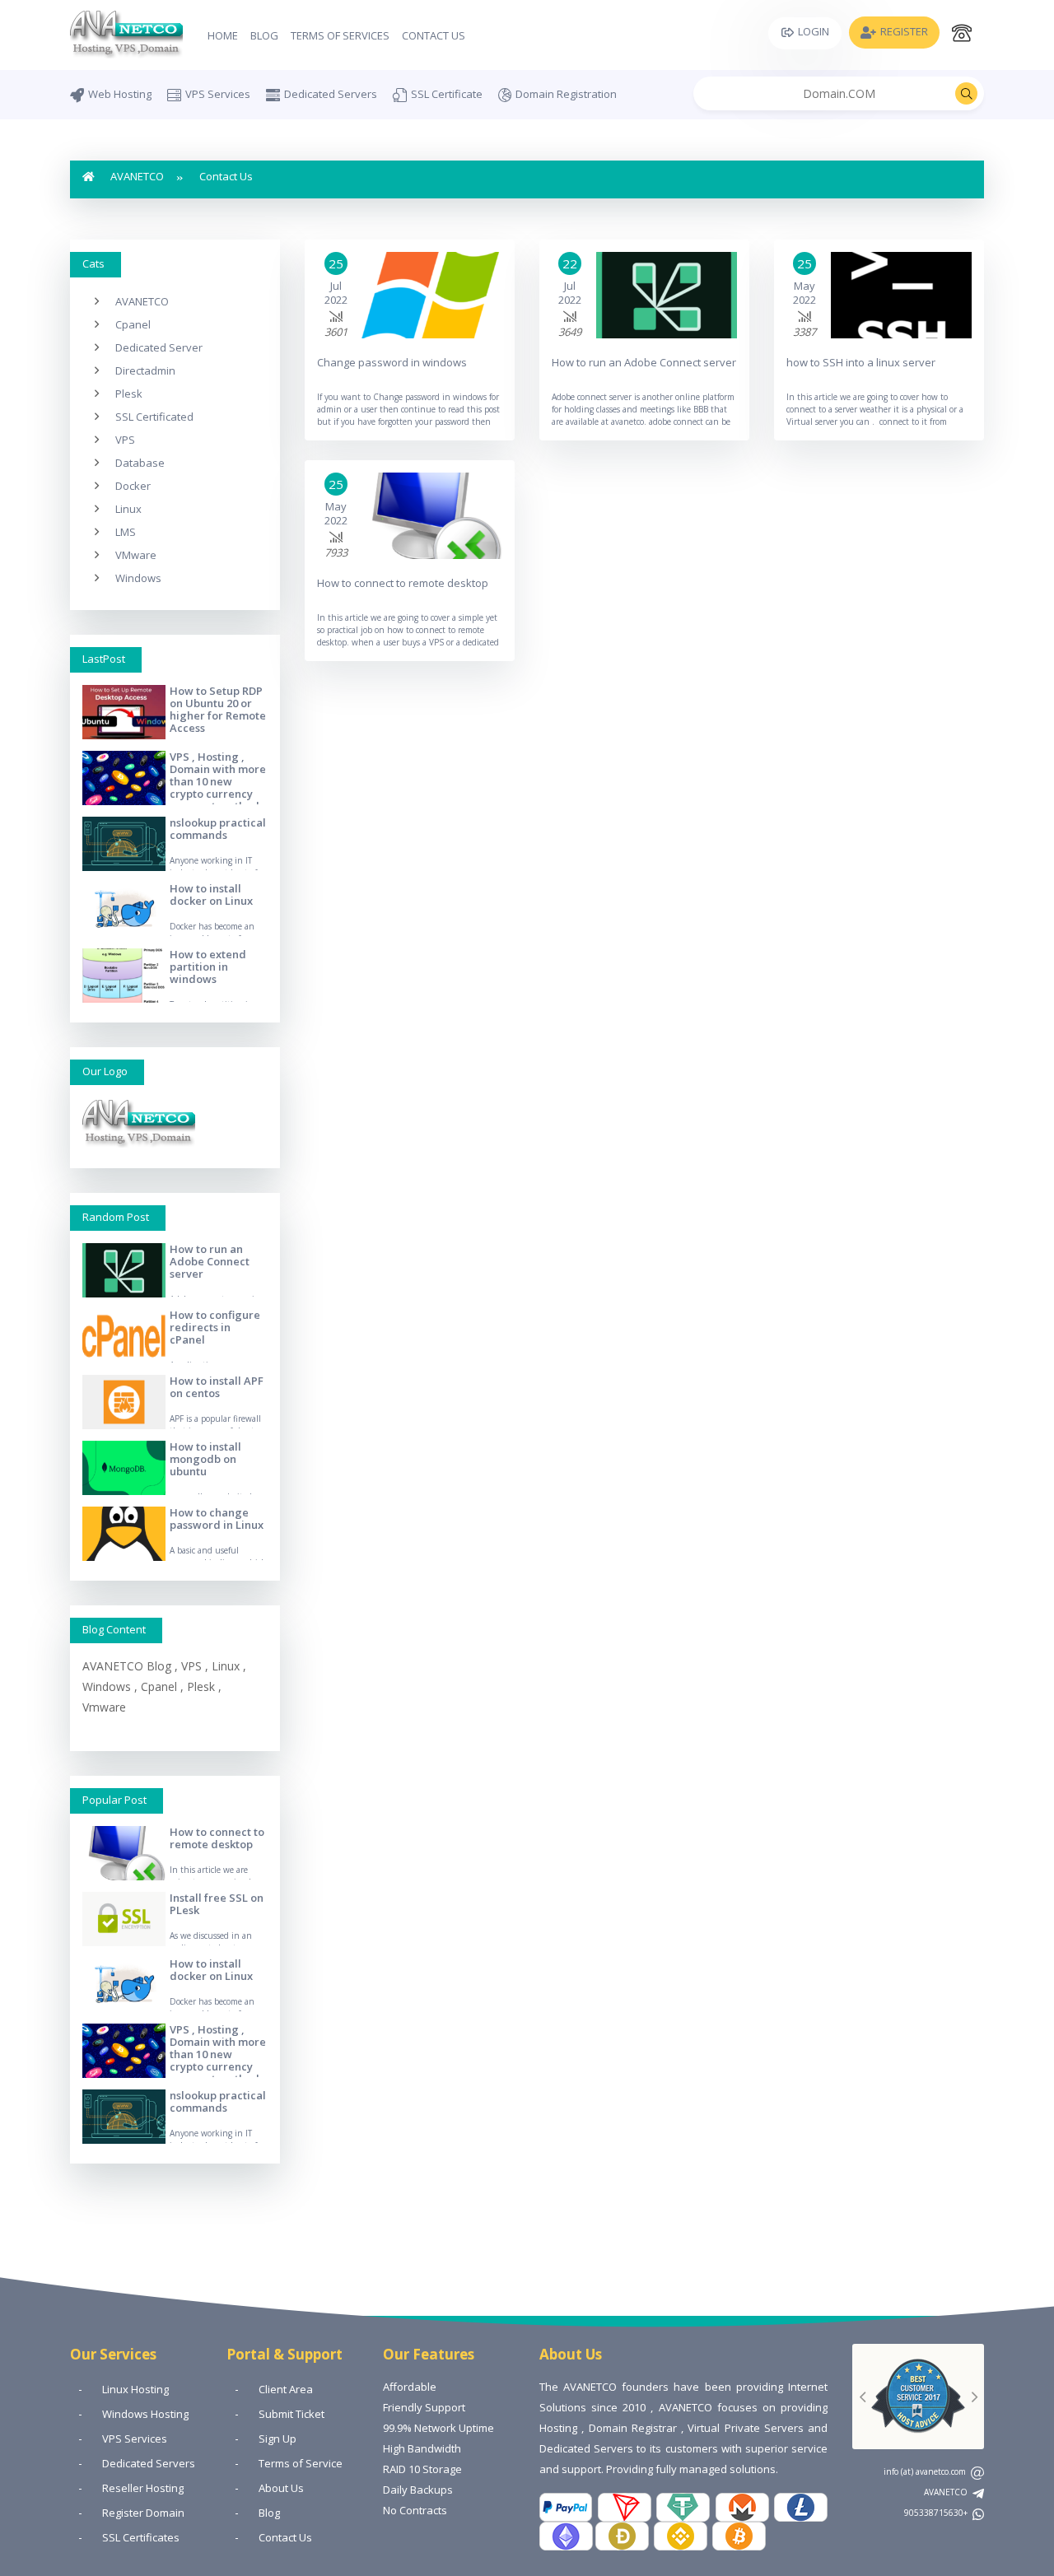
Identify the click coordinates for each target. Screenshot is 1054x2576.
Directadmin (145, 370)
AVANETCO (137, 176)
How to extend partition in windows (208, 967)
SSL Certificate (447, 94)
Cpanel (133, 324)
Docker (133, 486)
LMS (126, 532)
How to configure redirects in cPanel (215, 1327)
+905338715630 (937, 2513)
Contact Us (434, 35)
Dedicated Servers (331, 94)
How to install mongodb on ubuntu (205, 1459)
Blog (264, 35)
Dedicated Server (159, 347)
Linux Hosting (135, 2389)
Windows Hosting (145, 2414)
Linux (128, 509)
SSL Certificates (141, 2537)
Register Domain (143, 2513)
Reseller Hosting (143, 2488)
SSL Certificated (154, 417)
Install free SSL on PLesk (217, 1904)
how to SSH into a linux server (861, 362)
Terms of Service (301, 2463)
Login (814, 31)
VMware (136, 555)
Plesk (129, 394)
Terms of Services (340, 35)
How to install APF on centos (217, 1387)
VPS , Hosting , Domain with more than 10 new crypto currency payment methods (218, 781)
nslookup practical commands (218, 829)
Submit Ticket (291, 2414)
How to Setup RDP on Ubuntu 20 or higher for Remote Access (218, 709)
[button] (862, 2397)
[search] (966, 93)
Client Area (286, 2389)
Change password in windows (392, 362)
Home (223, 35)
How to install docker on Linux (211, 894)
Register (904, 31)
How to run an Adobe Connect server (210, 1261)
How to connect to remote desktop (217, 1838)
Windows (138, 578)
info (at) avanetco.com (926, 2471)
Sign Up (277, 2439)
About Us (281, 2488)
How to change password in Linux (217, 1519)
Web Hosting (120, 94)
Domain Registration (566, 94)
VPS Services (218, 94)
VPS (125, 440)
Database (140, 463)
